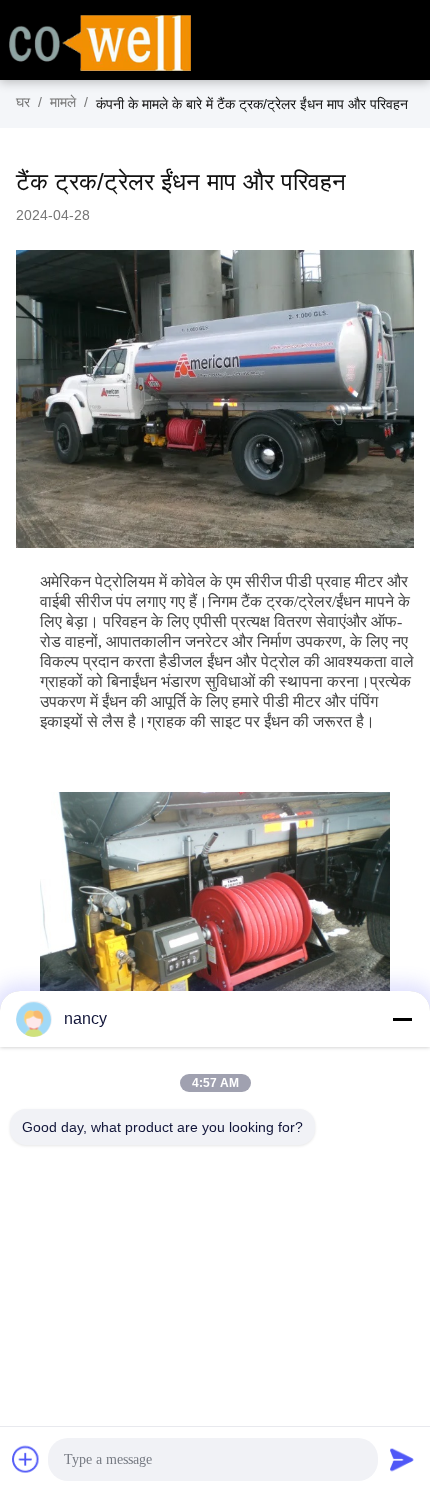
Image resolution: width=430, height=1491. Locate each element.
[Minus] (402, 1019)
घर (23, 102)
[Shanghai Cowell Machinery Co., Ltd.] (100, 41)
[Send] (402, 1459)
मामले (63, 102)
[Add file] (26, 1459)
